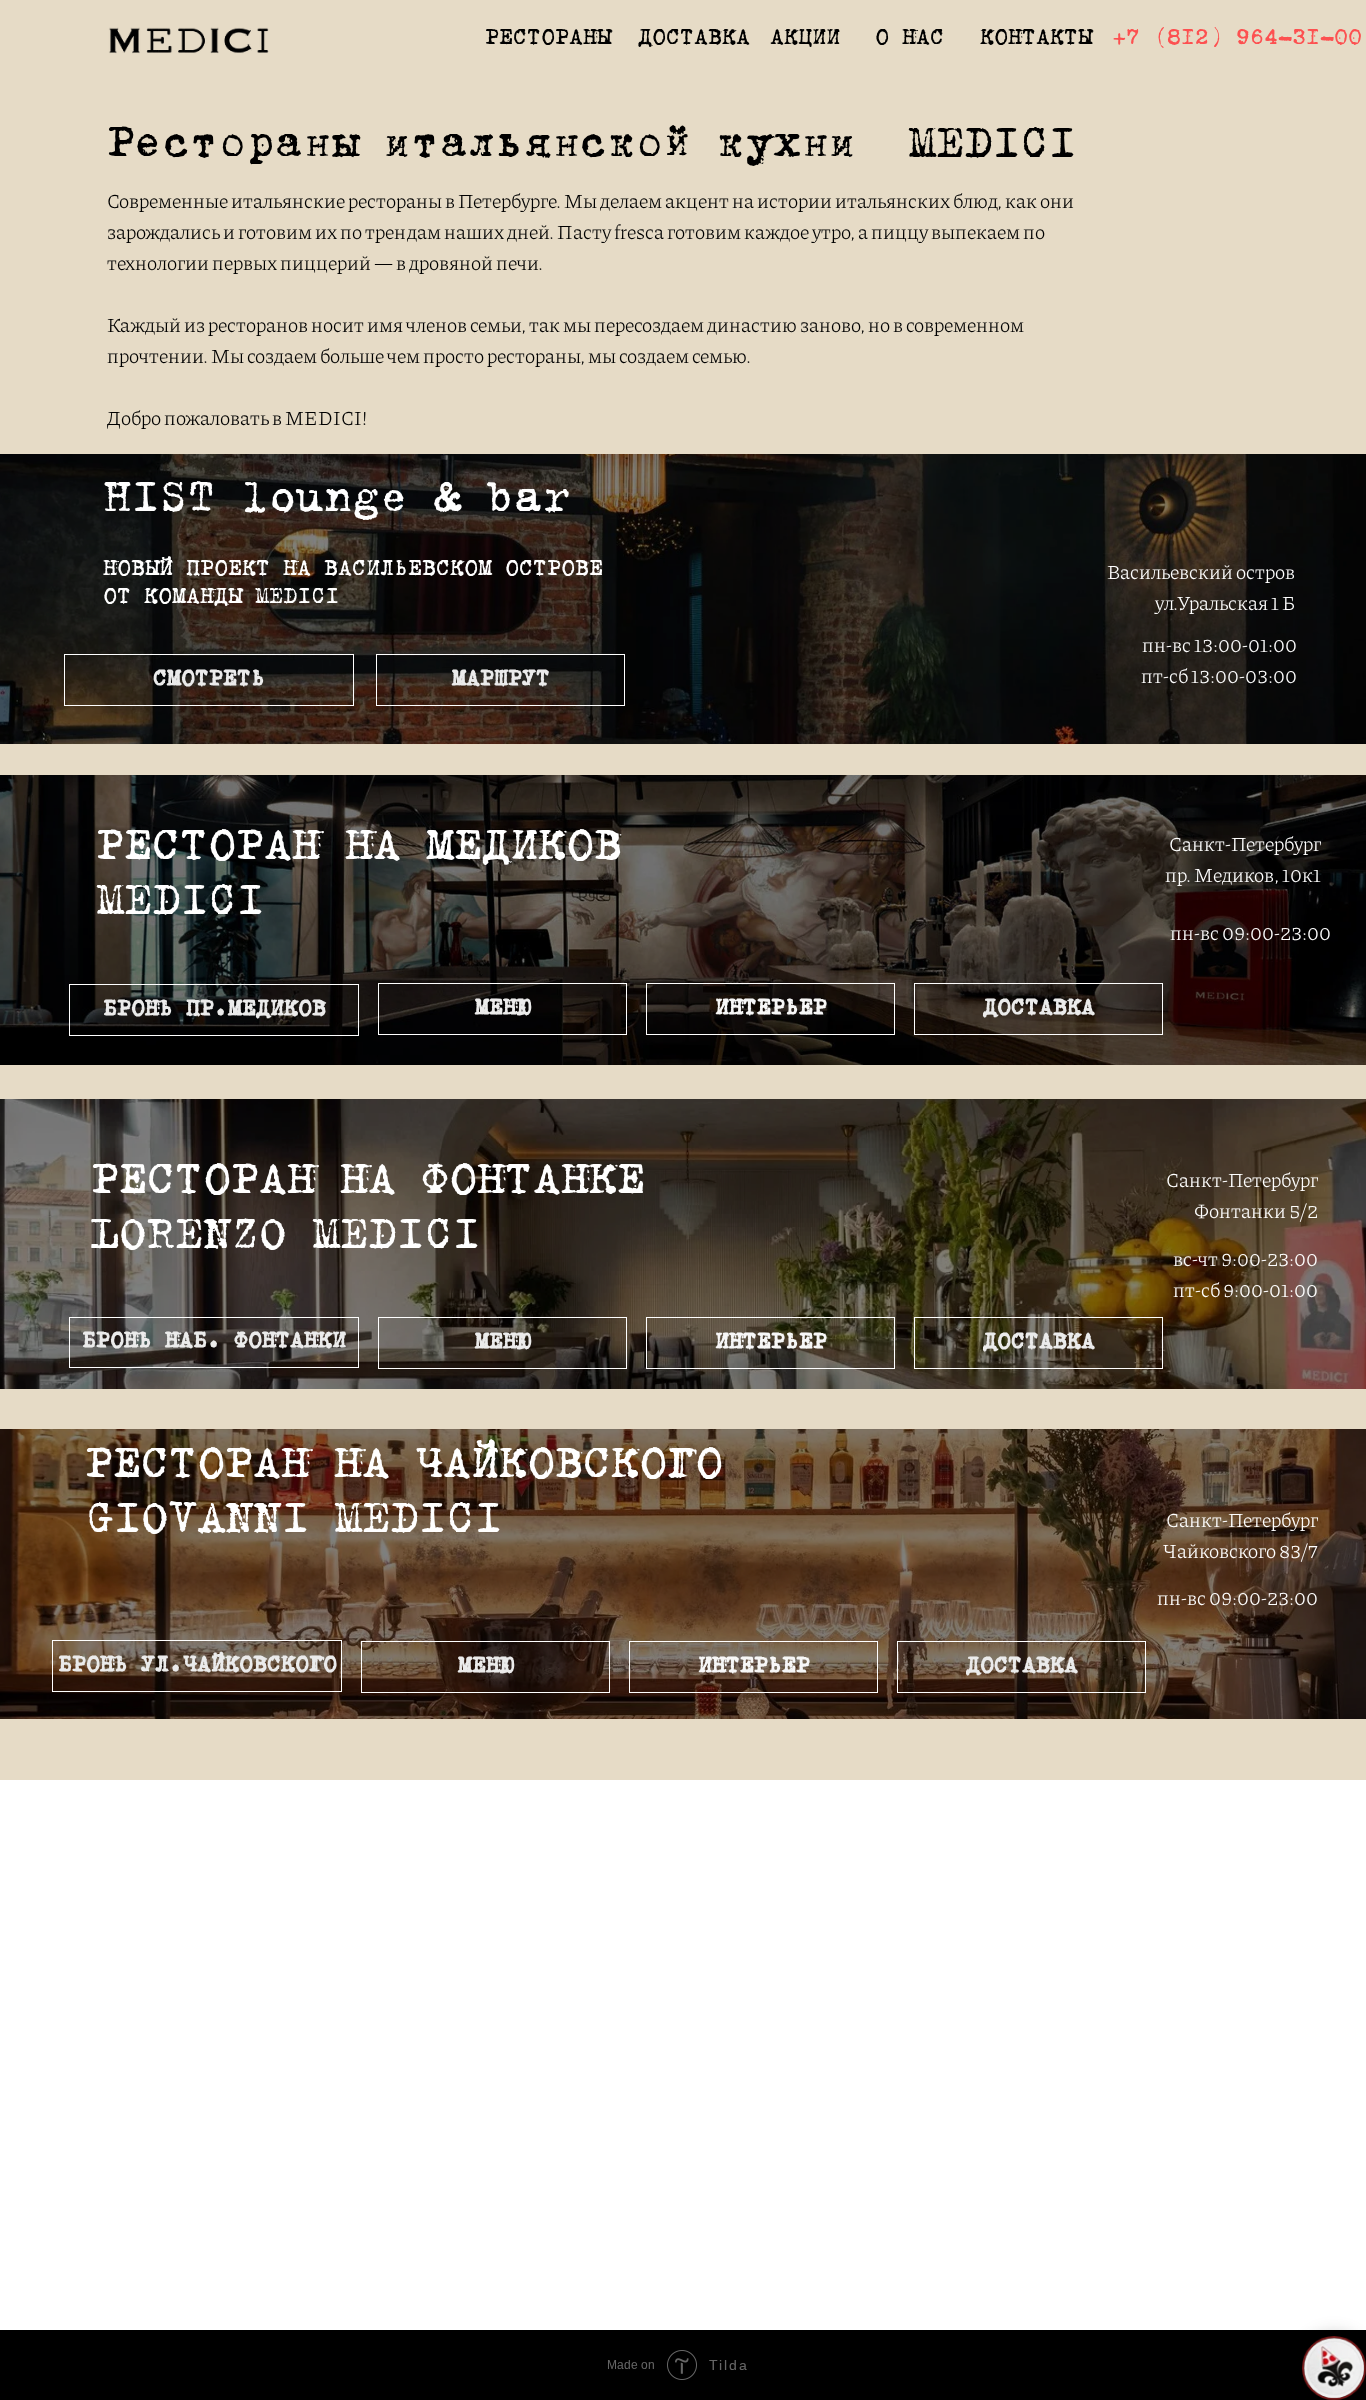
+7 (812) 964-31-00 (1237, 39)
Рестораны (548, 39)
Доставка (694, 39)
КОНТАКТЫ (1036, 39)
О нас (909, 39)
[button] (214, 1010)
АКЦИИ (805, 39)
